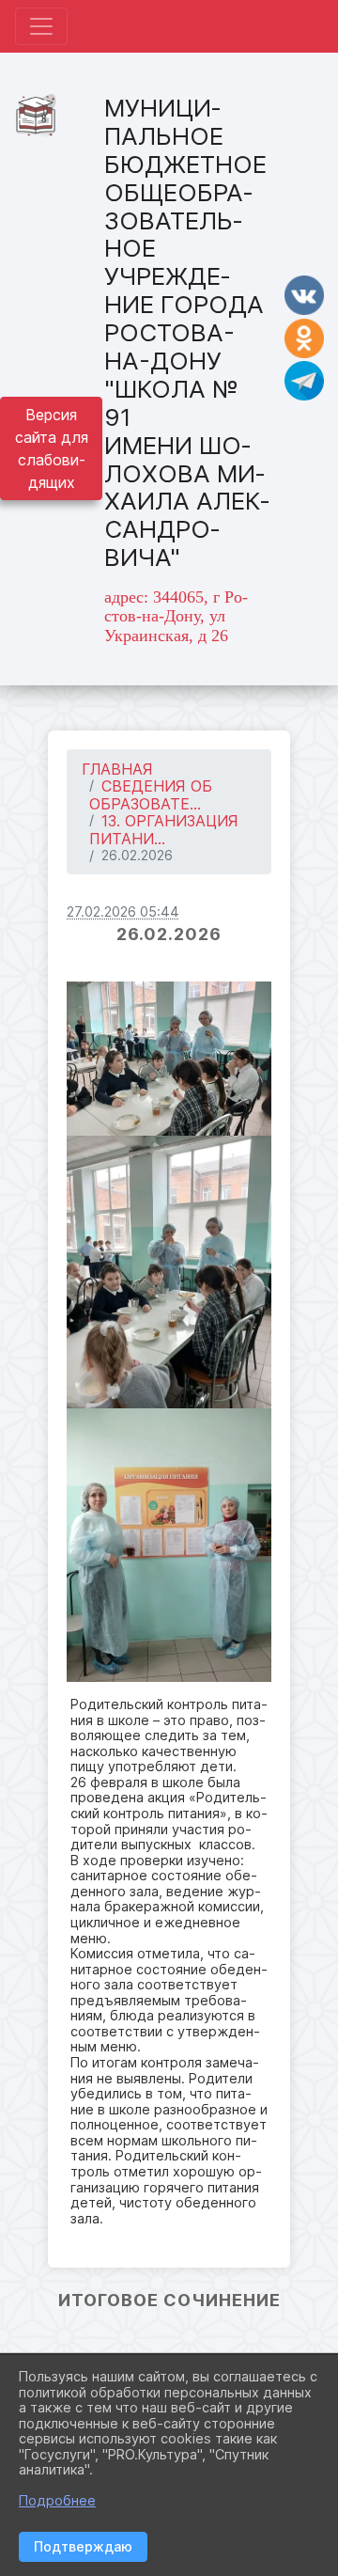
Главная (117, 769)
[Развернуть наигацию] (41, 26)
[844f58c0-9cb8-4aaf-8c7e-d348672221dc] (169, 1272)
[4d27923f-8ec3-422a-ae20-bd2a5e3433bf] (169, 1545)
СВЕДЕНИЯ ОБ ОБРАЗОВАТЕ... (151, 795)
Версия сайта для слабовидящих (52, 448)
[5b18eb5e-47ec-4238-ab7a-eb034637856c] (169, 1059)
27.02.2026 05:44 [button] (123, 911)
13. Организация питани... (164, 830)
